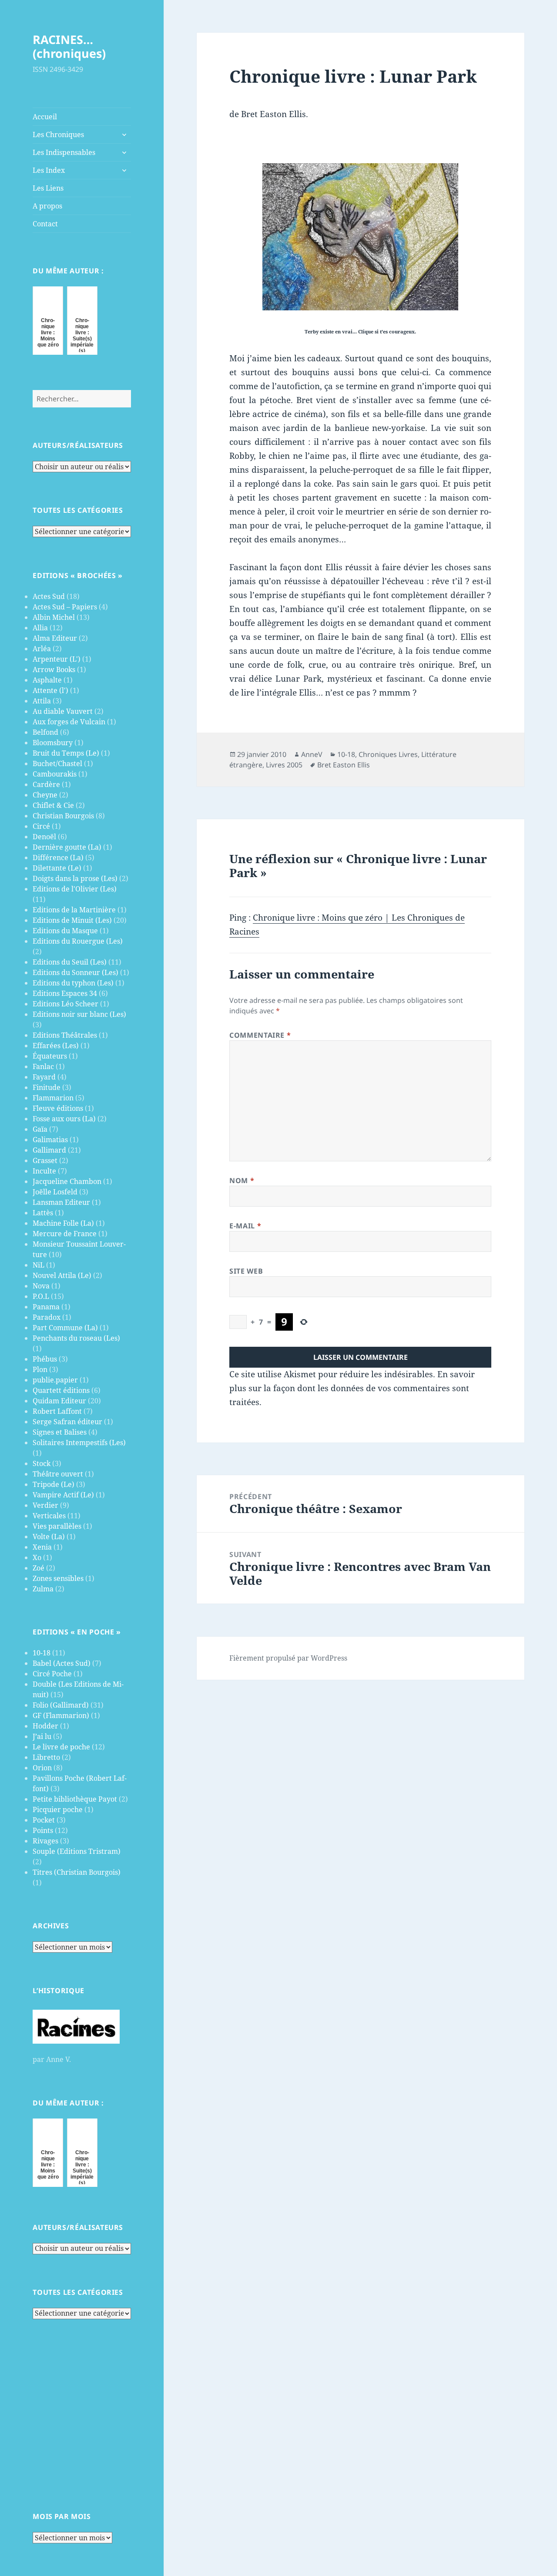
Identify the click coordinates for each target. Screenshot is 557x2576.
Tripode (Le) (54, 1484)
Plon (40, 1369)
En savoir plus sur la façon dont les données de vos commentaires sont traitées (352, 1388)
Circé (41, 826)
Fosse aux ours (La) (64, 1119)
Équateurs (50, 1056)
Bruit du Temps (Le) (66, 753)
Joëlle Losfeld (55, 1192)
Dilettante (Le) (57, 868)
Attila (42, 701)
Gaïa (40, 1129)
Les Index (49, 170)
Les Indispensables (64, 152)
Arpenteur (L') (57, 659)
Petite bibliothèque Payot (75, 1799)
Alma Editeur (55, 638)
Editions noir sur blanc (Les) (79, 1014)
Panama (46, 1307)
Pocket (44, 1820)
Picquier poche (58, 1809)
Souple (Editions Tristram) (77, 1851)
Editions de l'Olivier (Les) (75, 889)
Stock (42, 1463)
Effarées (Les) (56, 1046)
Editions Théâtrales (65, 1035)
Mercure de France (65, 1234)
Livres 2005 (284, 765)
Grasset (45, 1160)
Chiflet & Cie (53, 805)
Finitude (47, 1087)
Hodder (45, 1726)
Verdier (45, 1505)
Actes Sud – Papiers (65, 607)
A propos (47, 206)
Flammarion (53, 1098)
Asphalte (47, 680)
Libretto (46, 1757)
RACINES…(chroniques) (69, 46)
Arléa (42, 649)
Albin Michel (54, 617)
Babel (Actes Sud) (62, 1663)
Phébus (45, 1359)
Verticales (49, 1516)
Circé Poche (52, 1674)
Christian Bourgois (63, 816)
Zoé (39, 1568)
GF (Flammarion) (61, 1715)
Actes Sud (49, 596)
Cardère (46, 784)
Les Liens (48, 188)
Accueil (45, 117)
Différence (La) (58, 858)
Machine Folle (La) (63, 1223)
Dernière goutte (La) (67, 847)
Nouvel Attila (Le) (62, 1275)
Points (43, 1830)
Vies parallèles (57, 1526)
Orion (42, 1768)
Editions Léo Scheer (65, 1004)
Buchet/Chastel (57, 763)
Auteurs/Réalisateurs (78, 445)
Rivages (45, 1841)
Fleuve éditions (58, 1108)
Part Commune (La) (65, 1328)
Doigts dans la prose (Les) (75, 878)
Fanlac (43, 1066)
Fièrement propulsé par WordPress (288, 1658)
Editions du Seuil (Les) (70, 962)
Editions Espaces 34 (65, 993)
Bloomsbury (53, 743)
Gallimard (49, 1150)
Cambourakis (55, 774)
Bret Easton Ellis (344, 765)
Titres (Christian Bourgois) (77, 1872)
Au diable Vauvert (63, 711)
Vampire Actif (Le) (63, 1495)
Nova (41, 1286)
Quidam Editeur (59, 1401)
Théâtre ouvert (58, 1474)
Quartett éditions (61, 1390)
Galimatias (50, 1140)
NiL (39, 1265)
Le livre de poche (61, 1747)
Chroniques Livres (388, 754)
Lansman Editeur (61, 1202)
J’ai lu (42, 1736)
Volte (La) (49, 1537)
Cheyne (45, 795)
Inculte (44, 1171)
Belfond (45, 732)
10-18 (42, 1653)
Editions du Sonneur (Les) (75, 972)
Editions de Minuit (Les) (72, 920)
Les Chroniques (58, 135)
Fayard (44, 1077)
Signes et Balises (60, 1432)
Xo (37, 1557)
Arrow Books (54, 669)
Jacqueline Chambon (67, 1181)
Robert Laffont (57, 1411)
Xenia (42, 1547)
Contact (45, 224)
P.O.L (41, 1296)
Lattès (43, 1213)
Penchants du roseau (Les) (76, 1338)
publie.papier (55, 1380)
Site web (246, 1271)
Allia (40, 628)
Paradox (47, 1317)
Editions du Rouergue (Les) (78, 941)
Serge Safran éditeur (67, 1422)
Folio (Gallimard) (61, 1705)
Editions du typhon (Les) (73, 983)
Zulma (43, 1589)
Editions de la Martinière (74, 910)
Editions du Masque (65, 931)
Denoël (44, 837)
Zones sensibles (58, 1578)
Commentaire (260, 1035)
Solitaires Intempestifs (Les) (79, 1443)
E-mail (245, 1226)
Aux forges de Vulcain (69, 722)
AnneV (312, 754)
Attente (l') (50, 690)
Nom (242, 1180)
